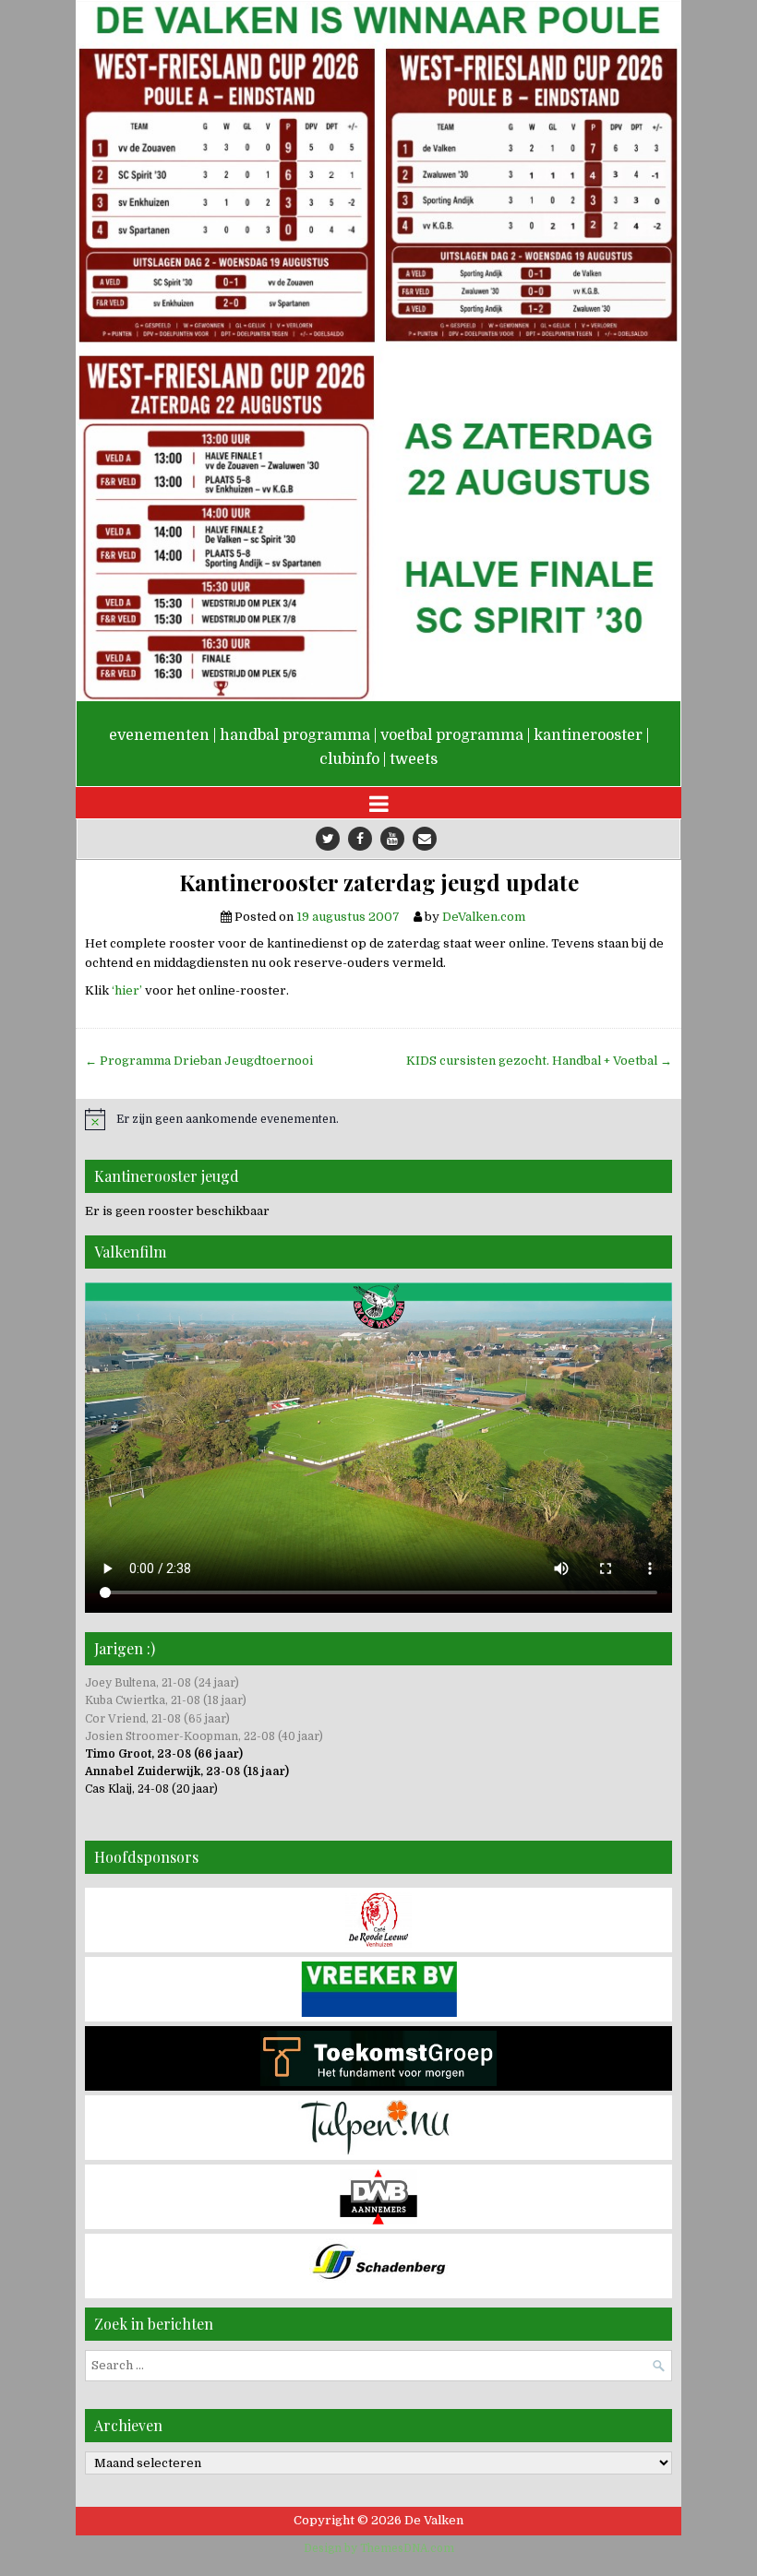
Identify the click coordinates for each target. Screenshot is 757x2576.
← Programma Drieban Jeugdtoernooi (199, 1061)
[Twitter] (328, 839)
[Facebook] (360, 839)
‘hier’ (127, 990)
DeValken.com (484, 917)
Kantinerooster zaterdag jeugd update (379, 883)
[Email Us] (425, 839)
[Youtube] (392, 839)
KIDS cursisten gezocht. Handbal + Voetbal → (539, 1061)
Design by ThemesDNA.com (379, 2548)
